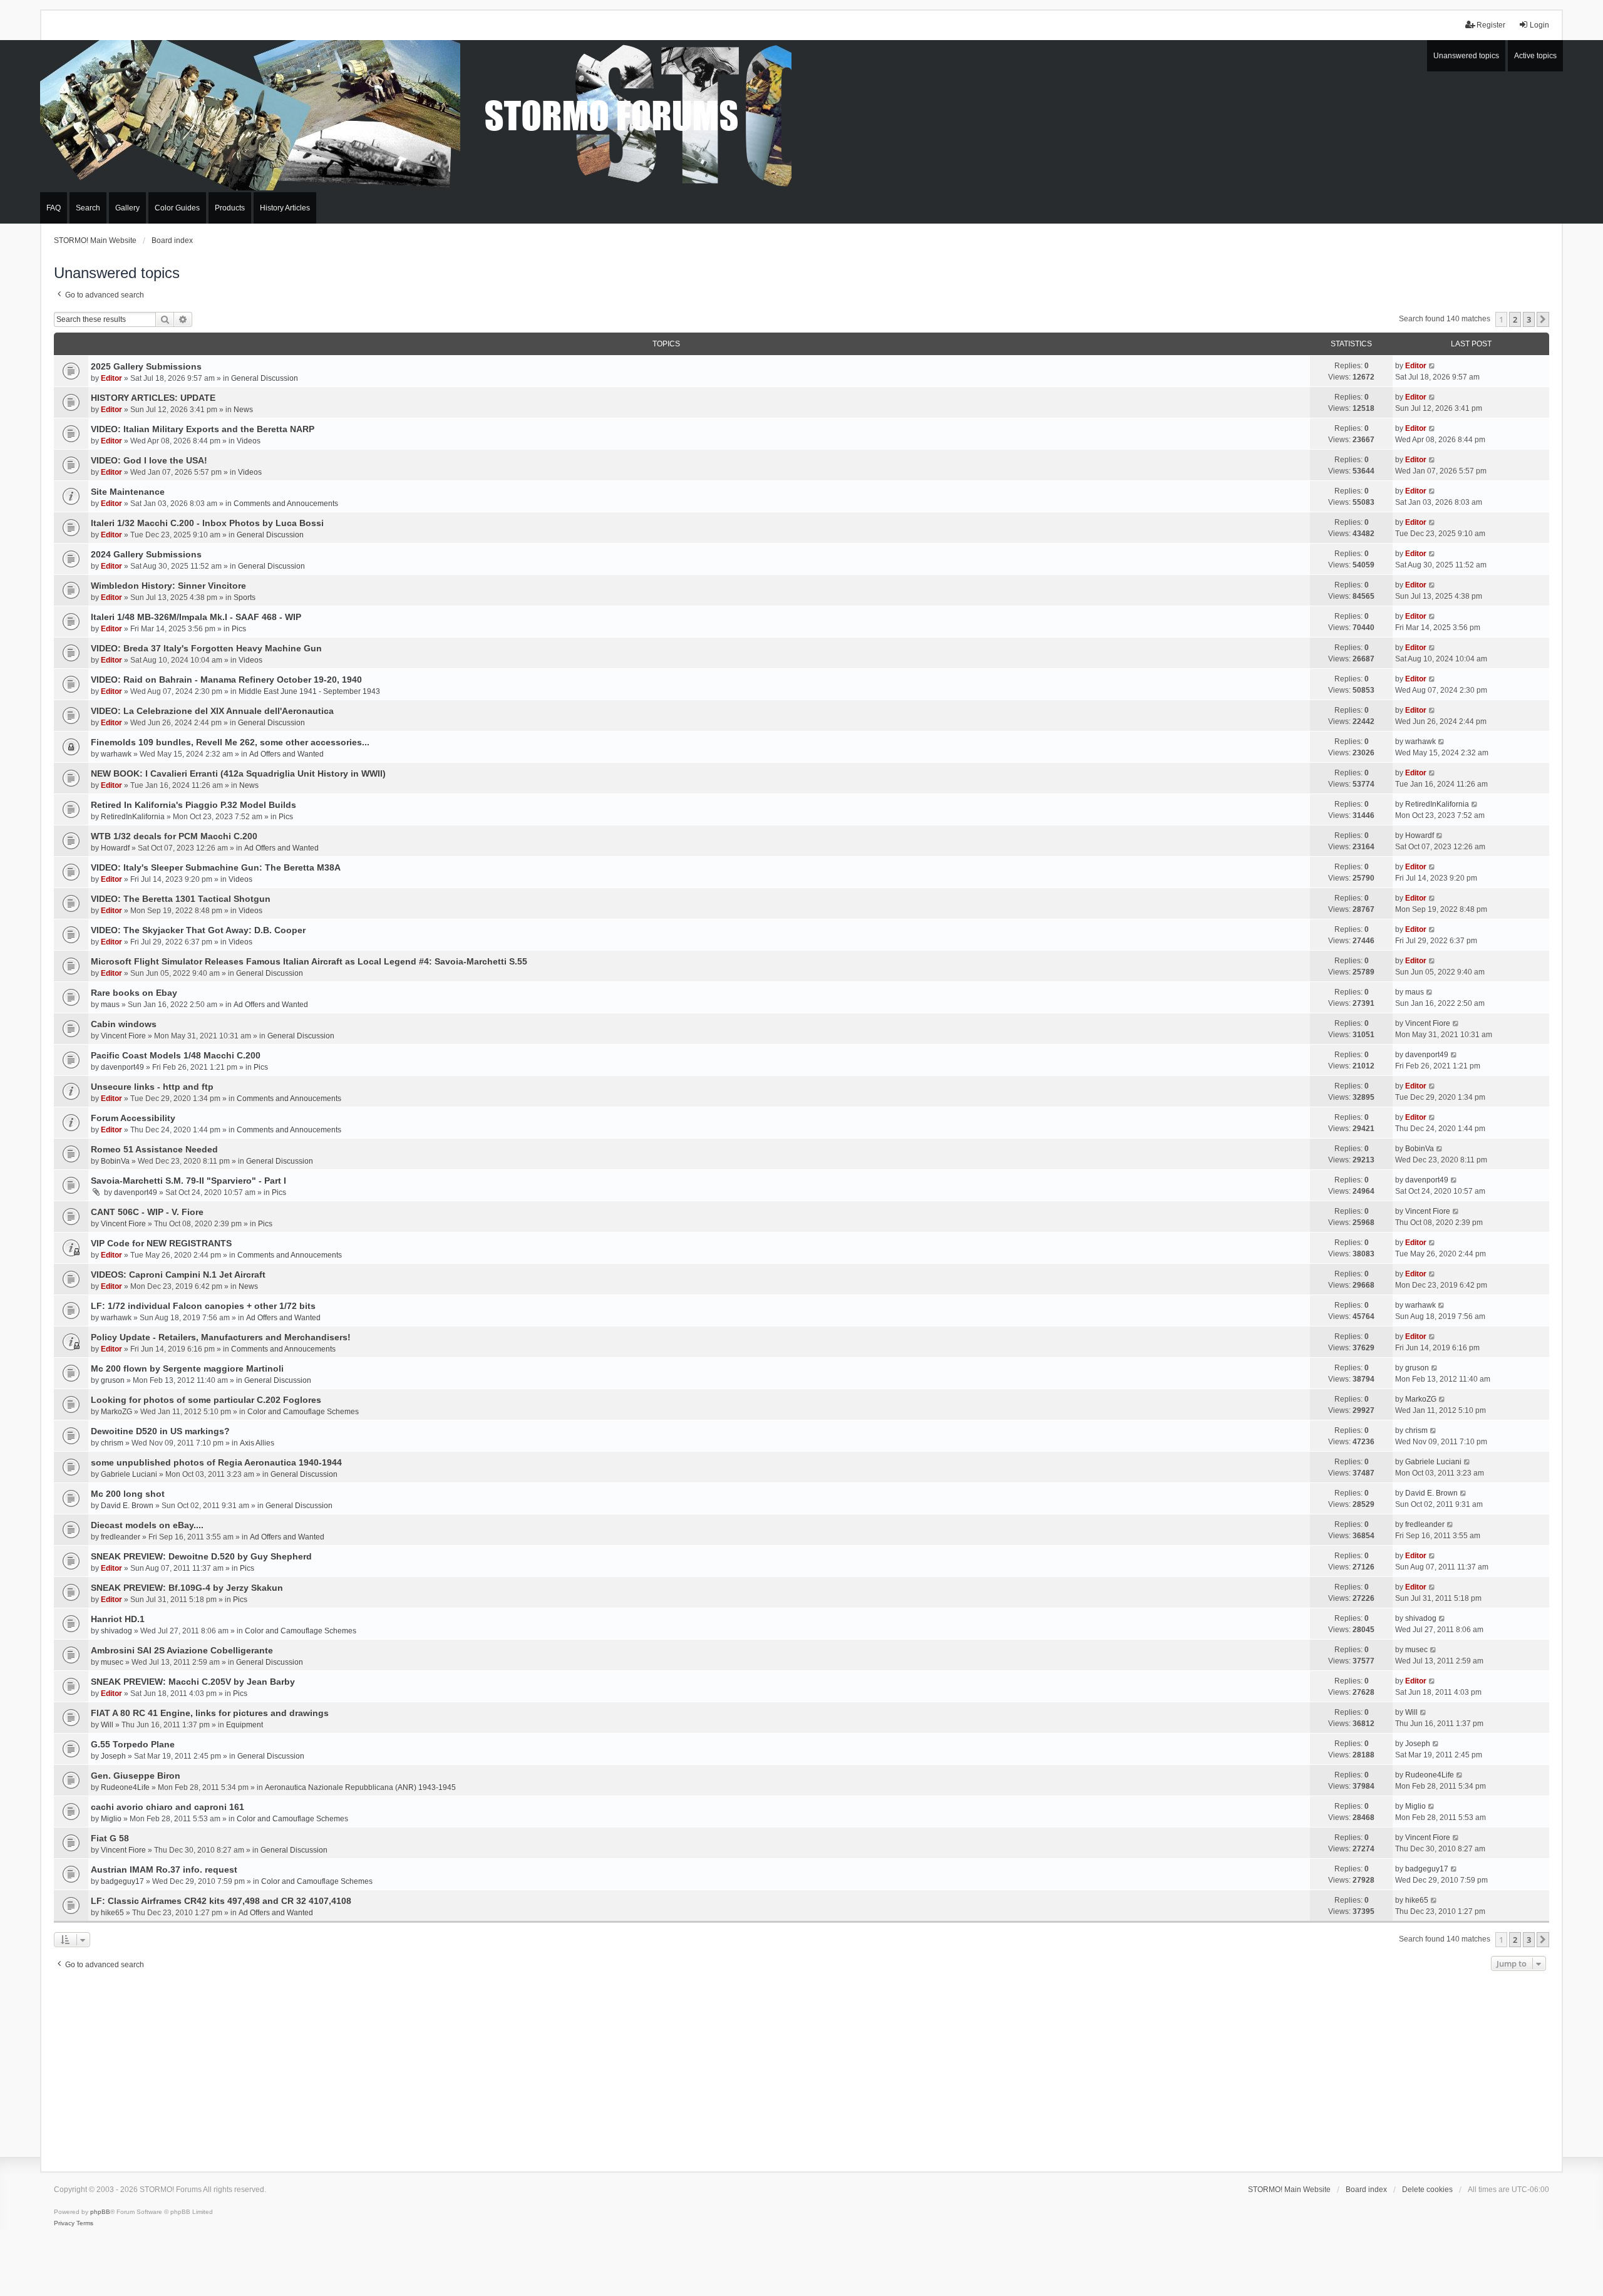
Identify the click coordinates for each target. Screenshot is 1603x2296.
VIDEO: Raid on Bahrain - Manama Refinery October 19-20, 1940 (226, 680)
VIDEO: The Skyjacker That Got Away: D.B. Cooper (198, 930)
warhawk (116, 754)
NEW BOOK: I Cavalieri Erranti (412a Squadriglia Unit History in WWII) (238, 773)
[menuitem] (64, 2223)
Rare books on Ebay (134, 993)
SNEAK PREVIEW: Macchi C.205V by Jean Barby (193, 1682)
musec (112, 1662)
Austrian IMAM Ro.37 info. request (164, 1869)
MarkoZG (116, 1412)
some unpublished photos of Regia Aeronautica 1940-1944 (216, 1462)
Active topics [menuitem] (1535, 56)
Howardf (115, 848)
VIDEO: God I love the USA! (149, 460)
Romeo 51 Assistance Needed (154, 1149)
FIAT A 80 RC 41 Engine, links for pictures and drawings (210, 1713)
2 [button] (1515, 319)
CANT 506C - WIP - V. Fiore (147, 1212)
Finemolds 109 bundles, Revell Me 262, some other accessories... (230, 742)
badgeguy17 (122, 1881)
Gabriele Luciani (129, 1474)
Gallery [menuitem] (127, 208)
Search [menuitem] (88, 208)
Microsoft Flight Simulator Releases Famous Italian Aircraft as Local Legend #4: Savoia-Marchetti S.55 (309, 961)
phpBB (100, 2212)
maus (110, 1005)
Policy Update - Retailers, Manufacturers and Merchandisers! (221, 1337)
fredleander (121, 1537)
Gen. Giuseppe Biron (136, 1776)
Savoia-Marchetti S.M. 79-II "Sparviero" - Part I (188, 1181)
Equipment (245, 1725)
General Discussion (265, 378)
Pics (239, 629)
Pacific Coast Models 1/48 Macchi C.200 (176, 1055)
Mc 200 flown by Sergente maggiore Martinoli (187, 1368)
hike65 (112, 1913)
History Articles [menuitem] (285, 208)
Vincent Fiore (123, 1036)
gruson (113, 1380)
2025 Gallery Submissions (146, 366)
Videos (249, 441)
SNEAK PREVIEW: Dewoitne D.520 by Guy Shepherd (201, 1556)
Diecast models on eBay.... (147, 1525)
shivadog (116, 1631)
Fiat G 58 (110, 1838)
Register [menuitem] (1491, 25)
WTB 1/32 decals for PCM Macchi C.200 (174, 836)
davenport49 (122, 1067)
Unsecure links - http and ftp (152, 1087)
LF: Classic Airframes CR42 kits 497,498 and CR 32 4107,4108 (221, 1901)
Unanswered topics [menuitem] (1466, 56)
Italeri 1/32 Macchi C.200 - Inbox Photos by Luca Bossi (207, 523)
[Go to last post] (1432, 366)
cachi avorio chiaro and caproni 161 (168, 1807)
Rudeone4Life (125, 1787)
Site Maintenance (128, 492)
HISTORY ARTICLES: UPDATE (153, 398)
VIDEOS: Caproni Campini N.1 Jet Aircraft (178, 1275)
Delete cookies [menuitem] (1427, 2190)
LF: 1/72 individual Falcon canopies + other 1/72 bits (203, 1306)
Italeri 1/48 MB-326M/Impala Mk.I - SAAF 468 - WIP (196, 617)
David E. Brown (127, 1506)
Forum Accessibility (133, 1118)
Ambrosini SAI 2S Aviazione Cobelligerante (182, 1650)
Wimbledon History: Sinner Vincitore (168, 586)
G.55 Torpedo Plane (133, 1744)
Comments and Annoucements (286, 504)
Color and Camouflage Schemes (303, 1412)
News (243, 410)
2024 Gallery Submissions (146, 554)
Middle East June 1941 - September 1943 (309, 691)
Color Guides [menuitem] (177, 208)
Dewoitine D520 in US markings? (160, 1431)
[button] (1543, 319)
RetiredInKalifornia (133, 817)
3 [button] (1529, 319)
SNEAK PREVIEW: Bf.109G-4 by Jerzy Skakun (187, 1588)
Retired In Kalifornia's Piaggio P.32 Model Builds (193, 805)
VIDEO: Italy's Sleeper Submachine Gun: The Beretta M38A (216, 867)
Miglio (111, 1819)
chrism (112, 1443)
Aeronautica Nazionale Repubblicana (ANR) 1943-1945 (360, 1787)
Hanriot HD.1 (118, 1619)
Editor (111, 378)
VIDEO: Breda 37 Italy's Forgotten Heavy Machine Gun (206, 648)
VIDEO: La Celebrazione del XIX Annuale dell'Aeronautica (212, 711)
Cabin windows (124, 1024)
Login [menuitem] (1539, 25)
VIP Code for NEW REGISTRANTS (161, 1243)
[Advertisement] (801, 2068)
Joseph (113, 1756)
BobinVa (115, 1161)
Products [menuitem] (230, 208)
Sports (245, 597)
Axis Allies (257, 1443)
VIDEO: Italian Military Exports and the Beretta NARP (203, 429)
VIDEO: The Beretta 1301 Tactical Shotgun (181, 899)
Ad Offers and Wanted (286, 754)
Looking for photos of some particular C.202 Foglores (206, 1400)
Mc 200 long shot (128, 1494)
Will (107, 1725)
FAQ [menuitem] (54, 208)
